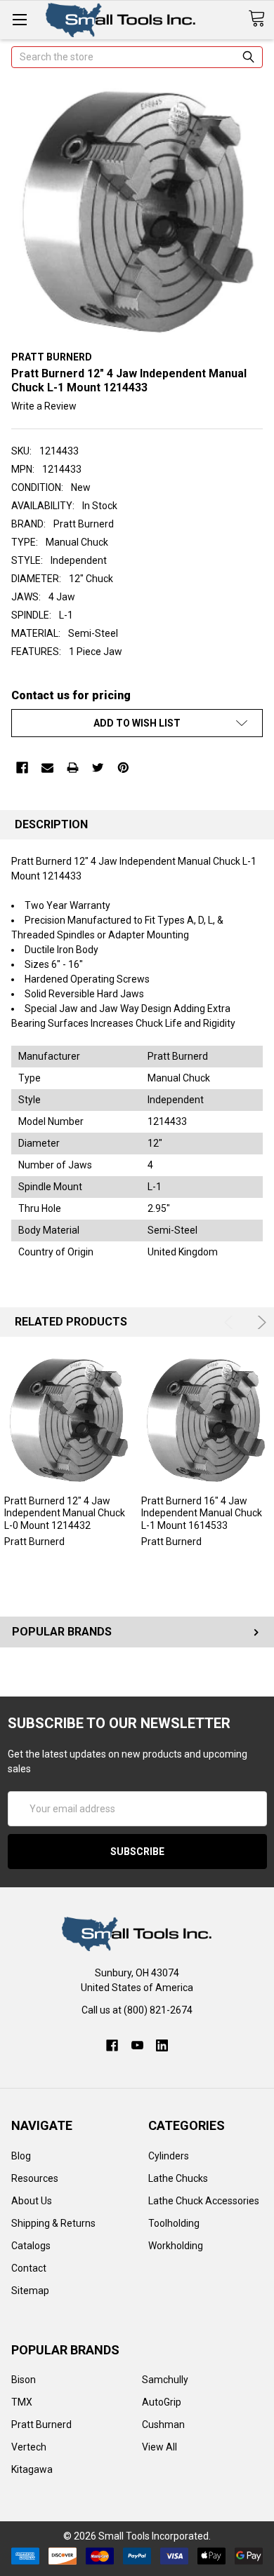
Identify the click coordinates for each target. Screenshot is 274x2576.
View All (159, 2447)
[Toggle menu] (19, 19)
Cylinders (169, 2156)
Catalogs (31, 2246)
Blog (21, 2156)
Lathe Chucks (178, 2178)
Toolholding (174, 2223)
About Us (32, 2201)
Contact (29, 2268)
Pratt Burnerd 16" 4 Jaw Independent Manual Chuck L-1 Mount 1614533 (202, 1513)
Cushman (163, 2425)
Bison (24, 2380)
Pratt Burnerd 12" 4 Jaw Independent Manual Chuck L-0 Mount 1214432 (65, 1513)
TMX (22, 2402)
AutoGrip (162, 2402)
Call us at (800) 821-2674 (137, 2010)
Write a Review (44, 406)
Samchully (165, 2380)
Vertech (29, 2447)
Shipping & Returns (53, 2223)
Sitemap (30, 2291)
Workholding (176, 2246)
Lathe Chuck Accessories (204, 2201)
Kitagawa (32, 2469)
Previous (231, 1322)
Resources (35, 2178)
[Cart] (261, 19)
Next (260, 1322)
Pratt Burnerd (41, 2425)
